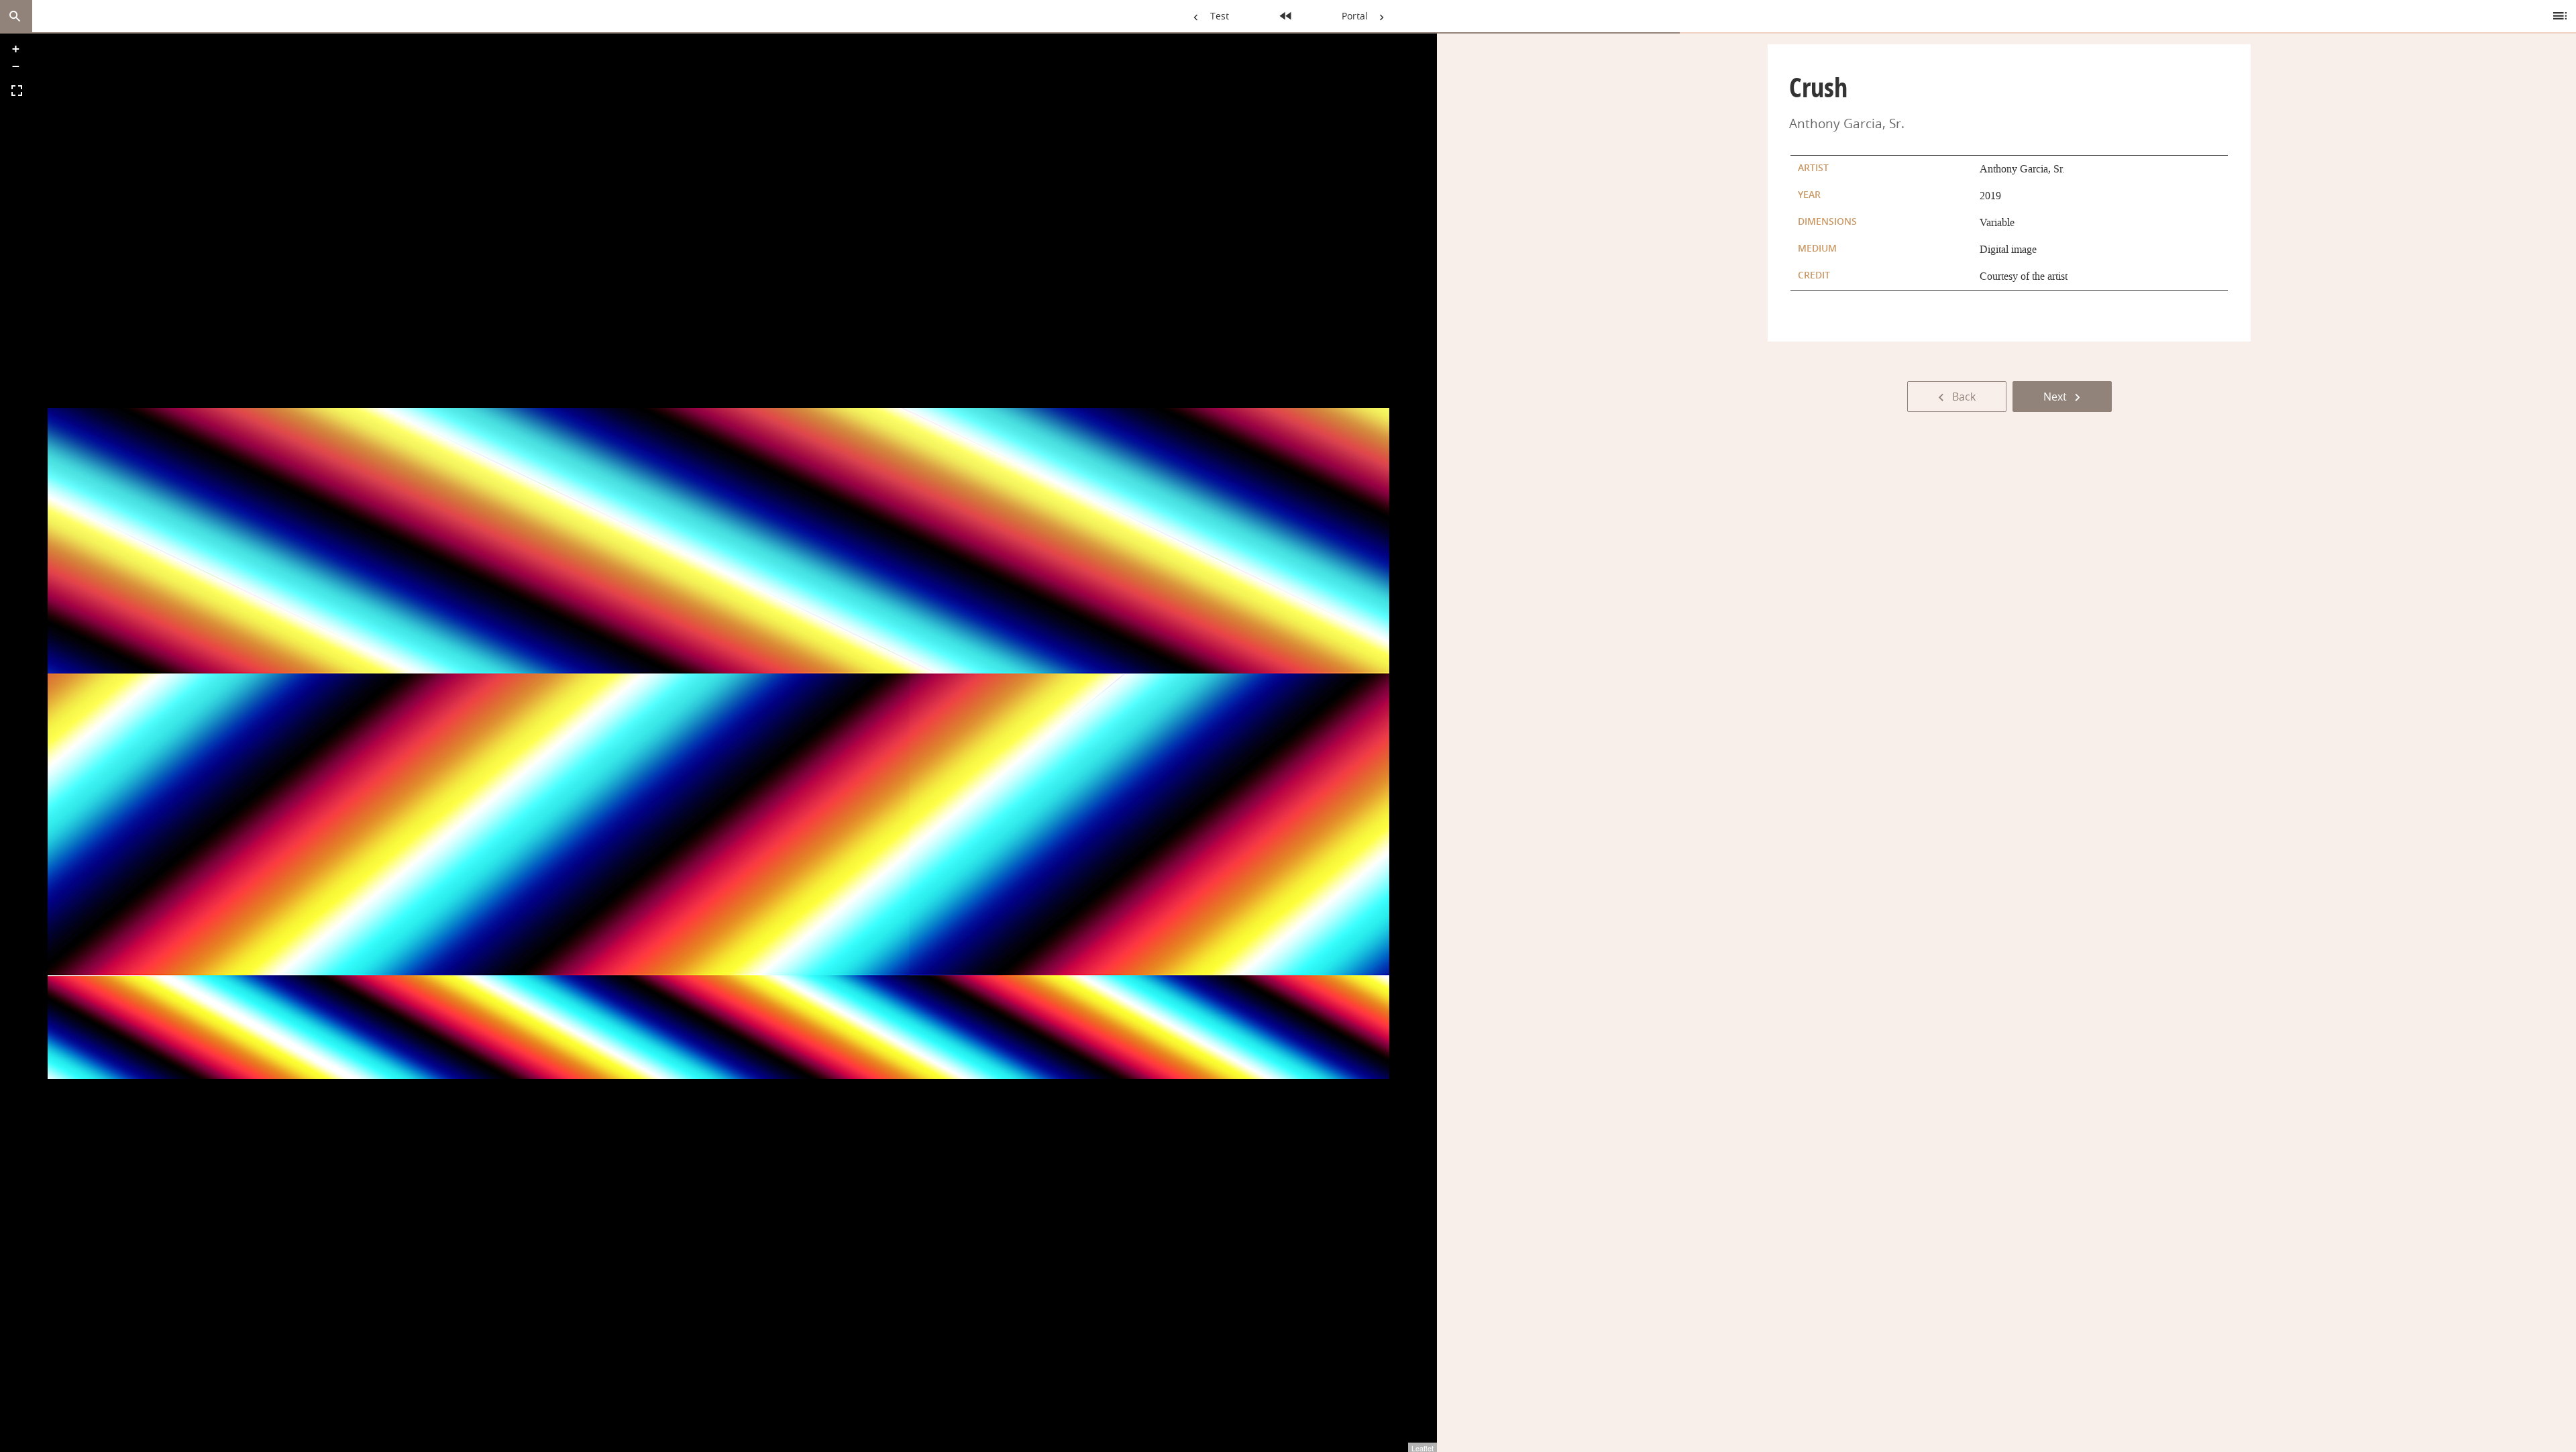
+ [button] (16, 49)
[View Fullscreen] (17, 91)
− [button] (16, 66)
